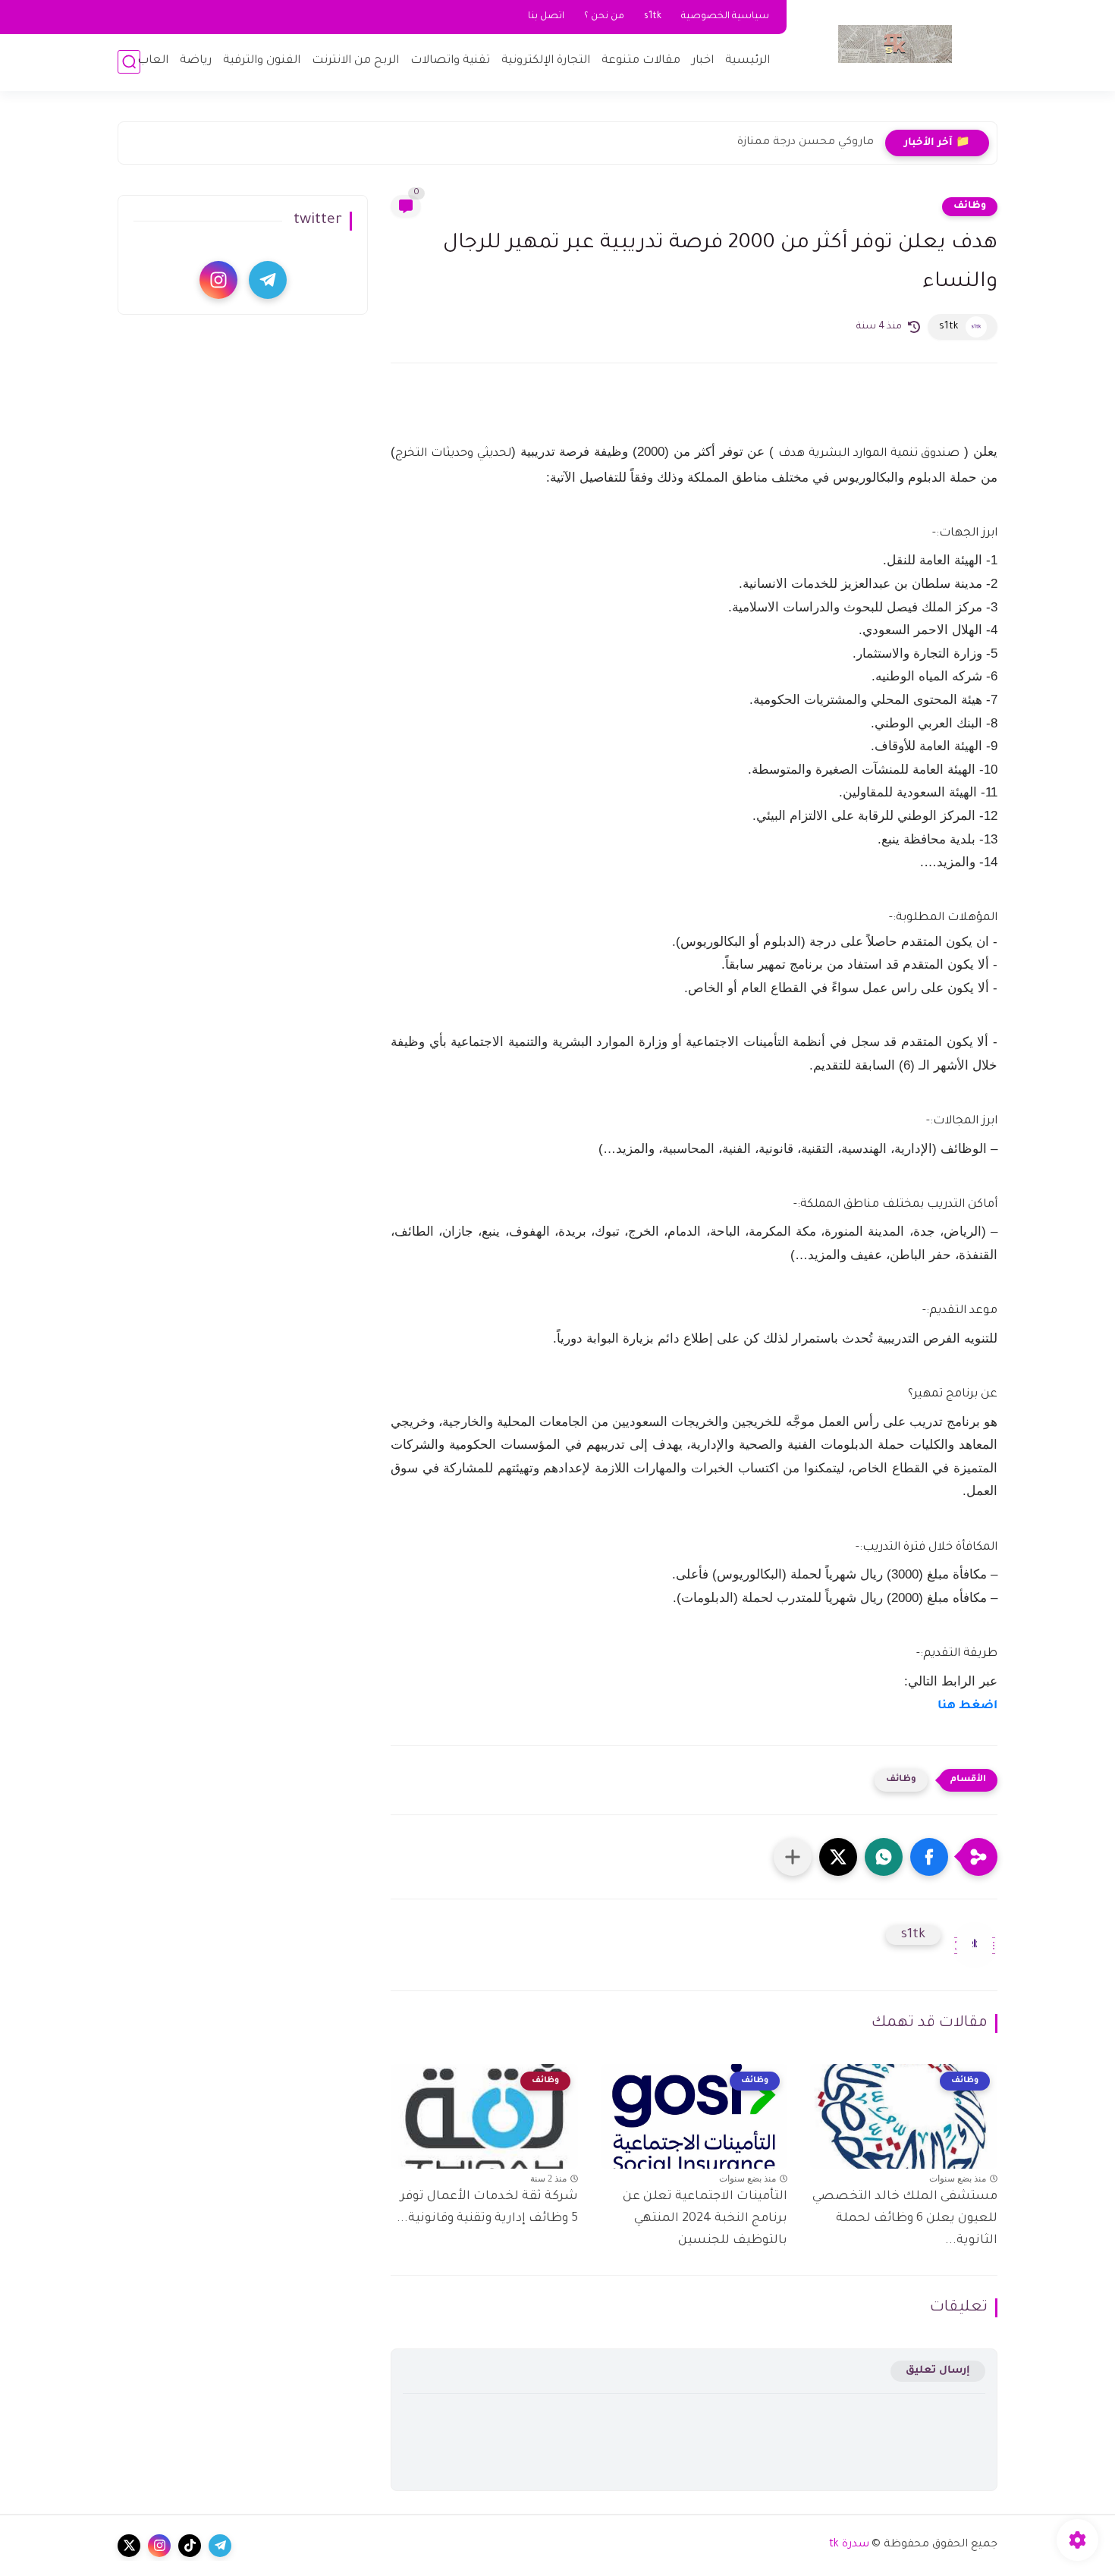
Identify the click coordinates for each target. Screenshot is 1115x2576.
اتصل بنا (546, 17)
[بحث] (129, 62)
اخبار (703, 61)
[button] (929, 1857)
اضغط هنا (967, 1706)
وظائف (970, 206)
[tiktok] (190, 2546)
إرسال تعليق (938, 2371)
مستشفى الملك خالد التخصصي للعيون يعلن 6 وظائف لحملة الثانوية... (905, 2219)
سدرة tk (849, 2545)
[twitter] (129, 2546)
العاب (153, 61)
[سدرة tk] (895, 44)
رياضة (196, 61)
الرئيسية (748, 61)
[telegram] (268, 280)
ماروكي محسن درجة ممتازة (806, 143)
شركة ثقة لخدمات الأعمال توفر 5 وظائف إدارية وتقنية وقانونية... (487, 2208)
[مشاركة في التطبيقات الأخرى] (793, 1857)
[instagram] (218, 280)
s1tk (653, 17)
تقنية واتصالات (450, 61)
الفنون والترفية (262, 61)
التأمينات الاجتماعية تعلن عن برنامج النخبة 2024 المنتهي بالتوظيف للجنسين (705, 2219)
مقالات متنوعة (641, 61)
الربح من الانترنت (355, 61)
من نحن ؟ (604, 17)
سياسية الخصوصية (725, 17)
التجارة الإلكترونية (546, 61)
